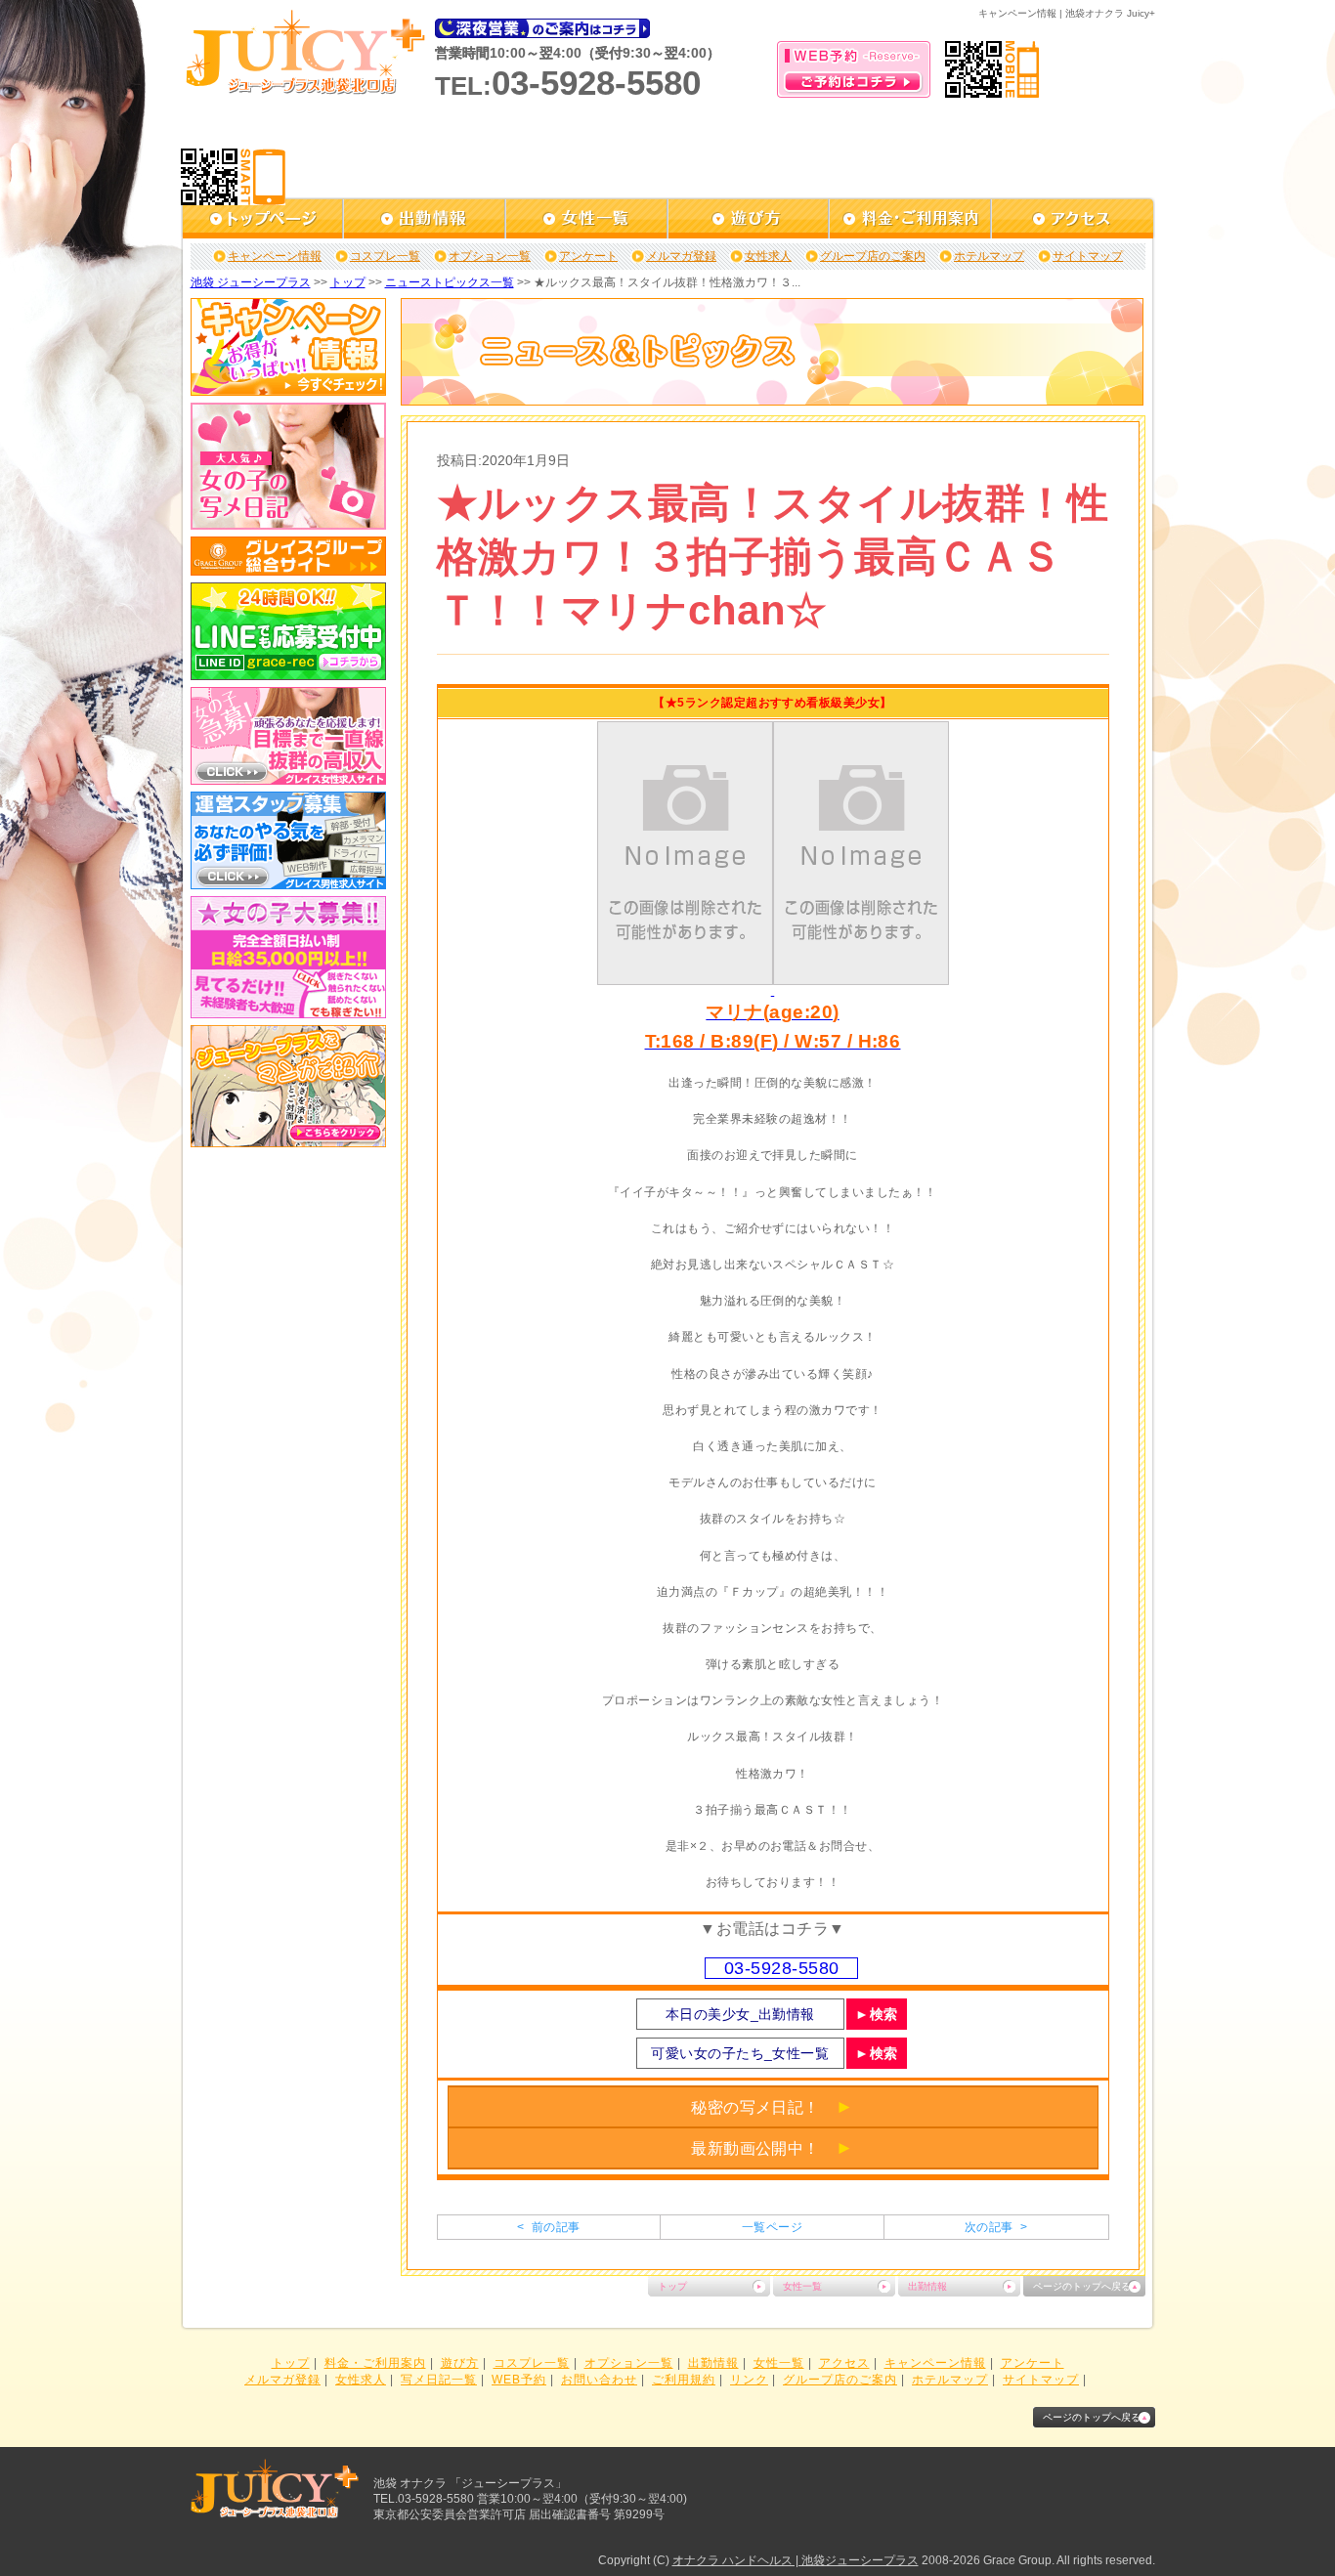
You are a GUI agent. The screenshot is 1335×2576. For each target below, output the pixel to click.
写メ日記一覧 (439, 2380)
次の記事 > (996, 2227)
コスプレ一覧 (385, 256)
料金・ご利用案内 (375, 2363)
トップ (348, 282)
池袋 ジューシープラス (251, 282)
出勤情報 (927, 2286)
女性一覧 (802, 2286)
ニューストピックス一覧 (450, 282)
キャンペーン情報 (275, 256)
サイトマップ (1088, 256)
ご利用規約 (684, 2380)
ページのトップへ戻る (1082, 2286)
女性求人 (768, 256)
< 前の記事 (548, 2227)
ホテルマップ (989, 256)
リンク (749, 2380)
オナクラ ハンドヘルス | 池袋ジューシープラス (796, 2560)
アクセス (844, 2363)
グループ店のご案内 (873, 256)
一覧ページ (772, 2227)
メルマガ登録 (681, 256)
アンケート (588, 256)
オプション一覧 (490, 256)
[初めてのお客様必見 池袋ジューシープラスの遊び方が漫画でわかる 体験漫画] (288, 1140)
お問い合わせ (599, 2380)
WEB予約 (519, 2380)
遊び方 (460, 2363)
